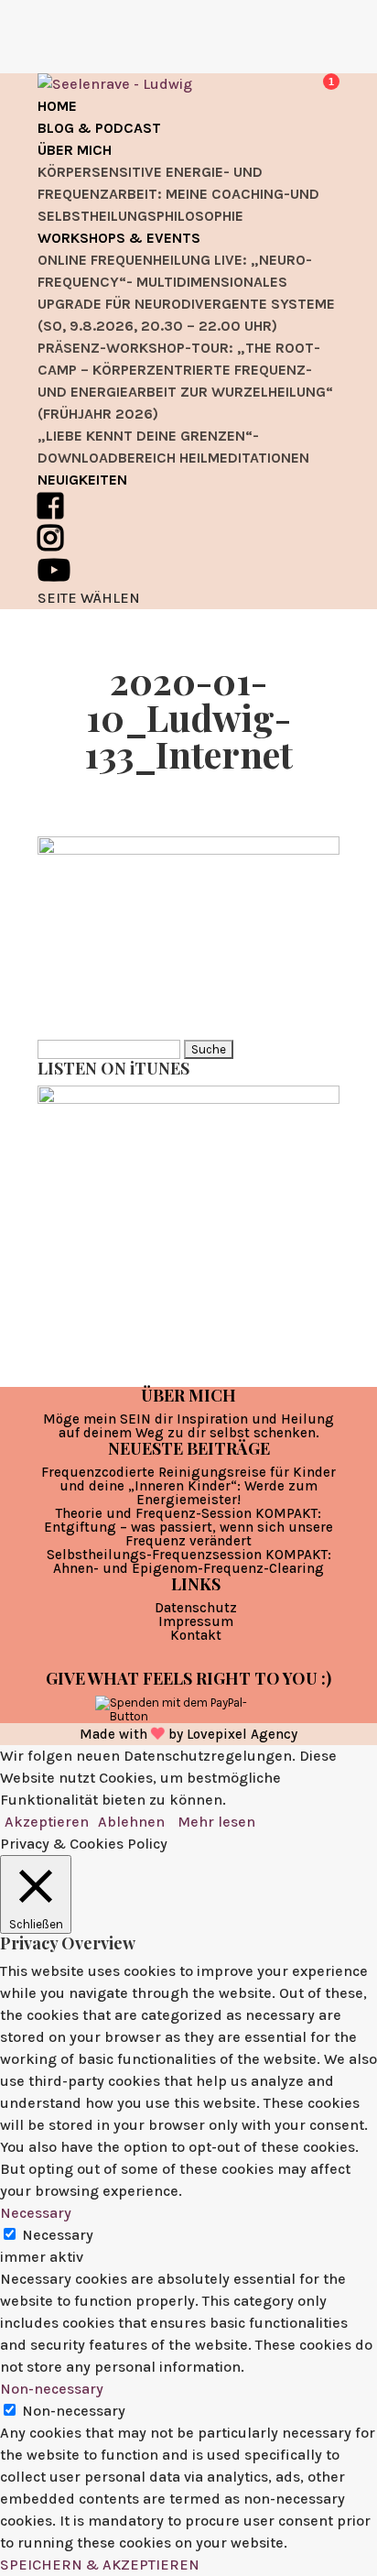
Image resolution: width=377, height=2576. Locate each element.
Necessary (58, 2235)
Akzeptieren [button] (47, 1822)
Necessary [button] (36, 2213)
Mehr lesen (216, 1822)
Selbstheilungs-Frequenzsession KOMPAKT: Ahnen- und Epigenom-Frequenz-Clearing (189, 1561)
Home (57, 106)
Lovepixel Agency (242, 1734)
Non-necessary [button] (52, 2389)
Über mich (75, 150)
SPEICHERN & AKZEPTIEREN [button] (100, 2565)
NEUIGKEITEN (82, 480)
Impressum (196, 1621)
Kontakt (196, 1635)
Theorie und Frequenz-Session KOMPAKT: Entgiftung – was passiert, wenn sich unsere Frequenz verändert (188, 1527)
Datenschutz (196, 1608)
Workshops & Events (119, 238)
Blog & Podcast (99, 128)
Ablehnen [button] (131, 1822)
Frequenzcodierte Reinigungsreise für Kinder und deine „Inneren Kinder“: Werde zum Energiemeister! (188, 1486)
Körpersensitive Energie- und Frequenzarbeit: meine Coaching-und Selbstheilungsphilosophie (178, 194)
